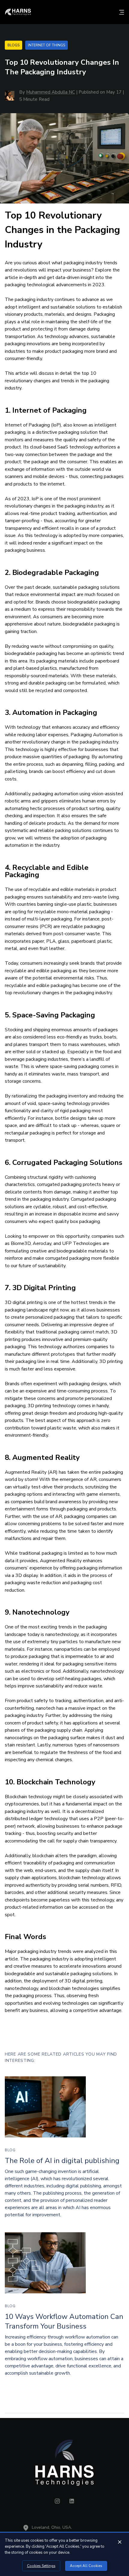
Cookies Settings (41, 2566)
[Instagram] (57, 2502)
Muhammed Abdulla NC (51, 92)
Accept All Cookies (86, 2566)
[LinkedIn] (72, 2502)
